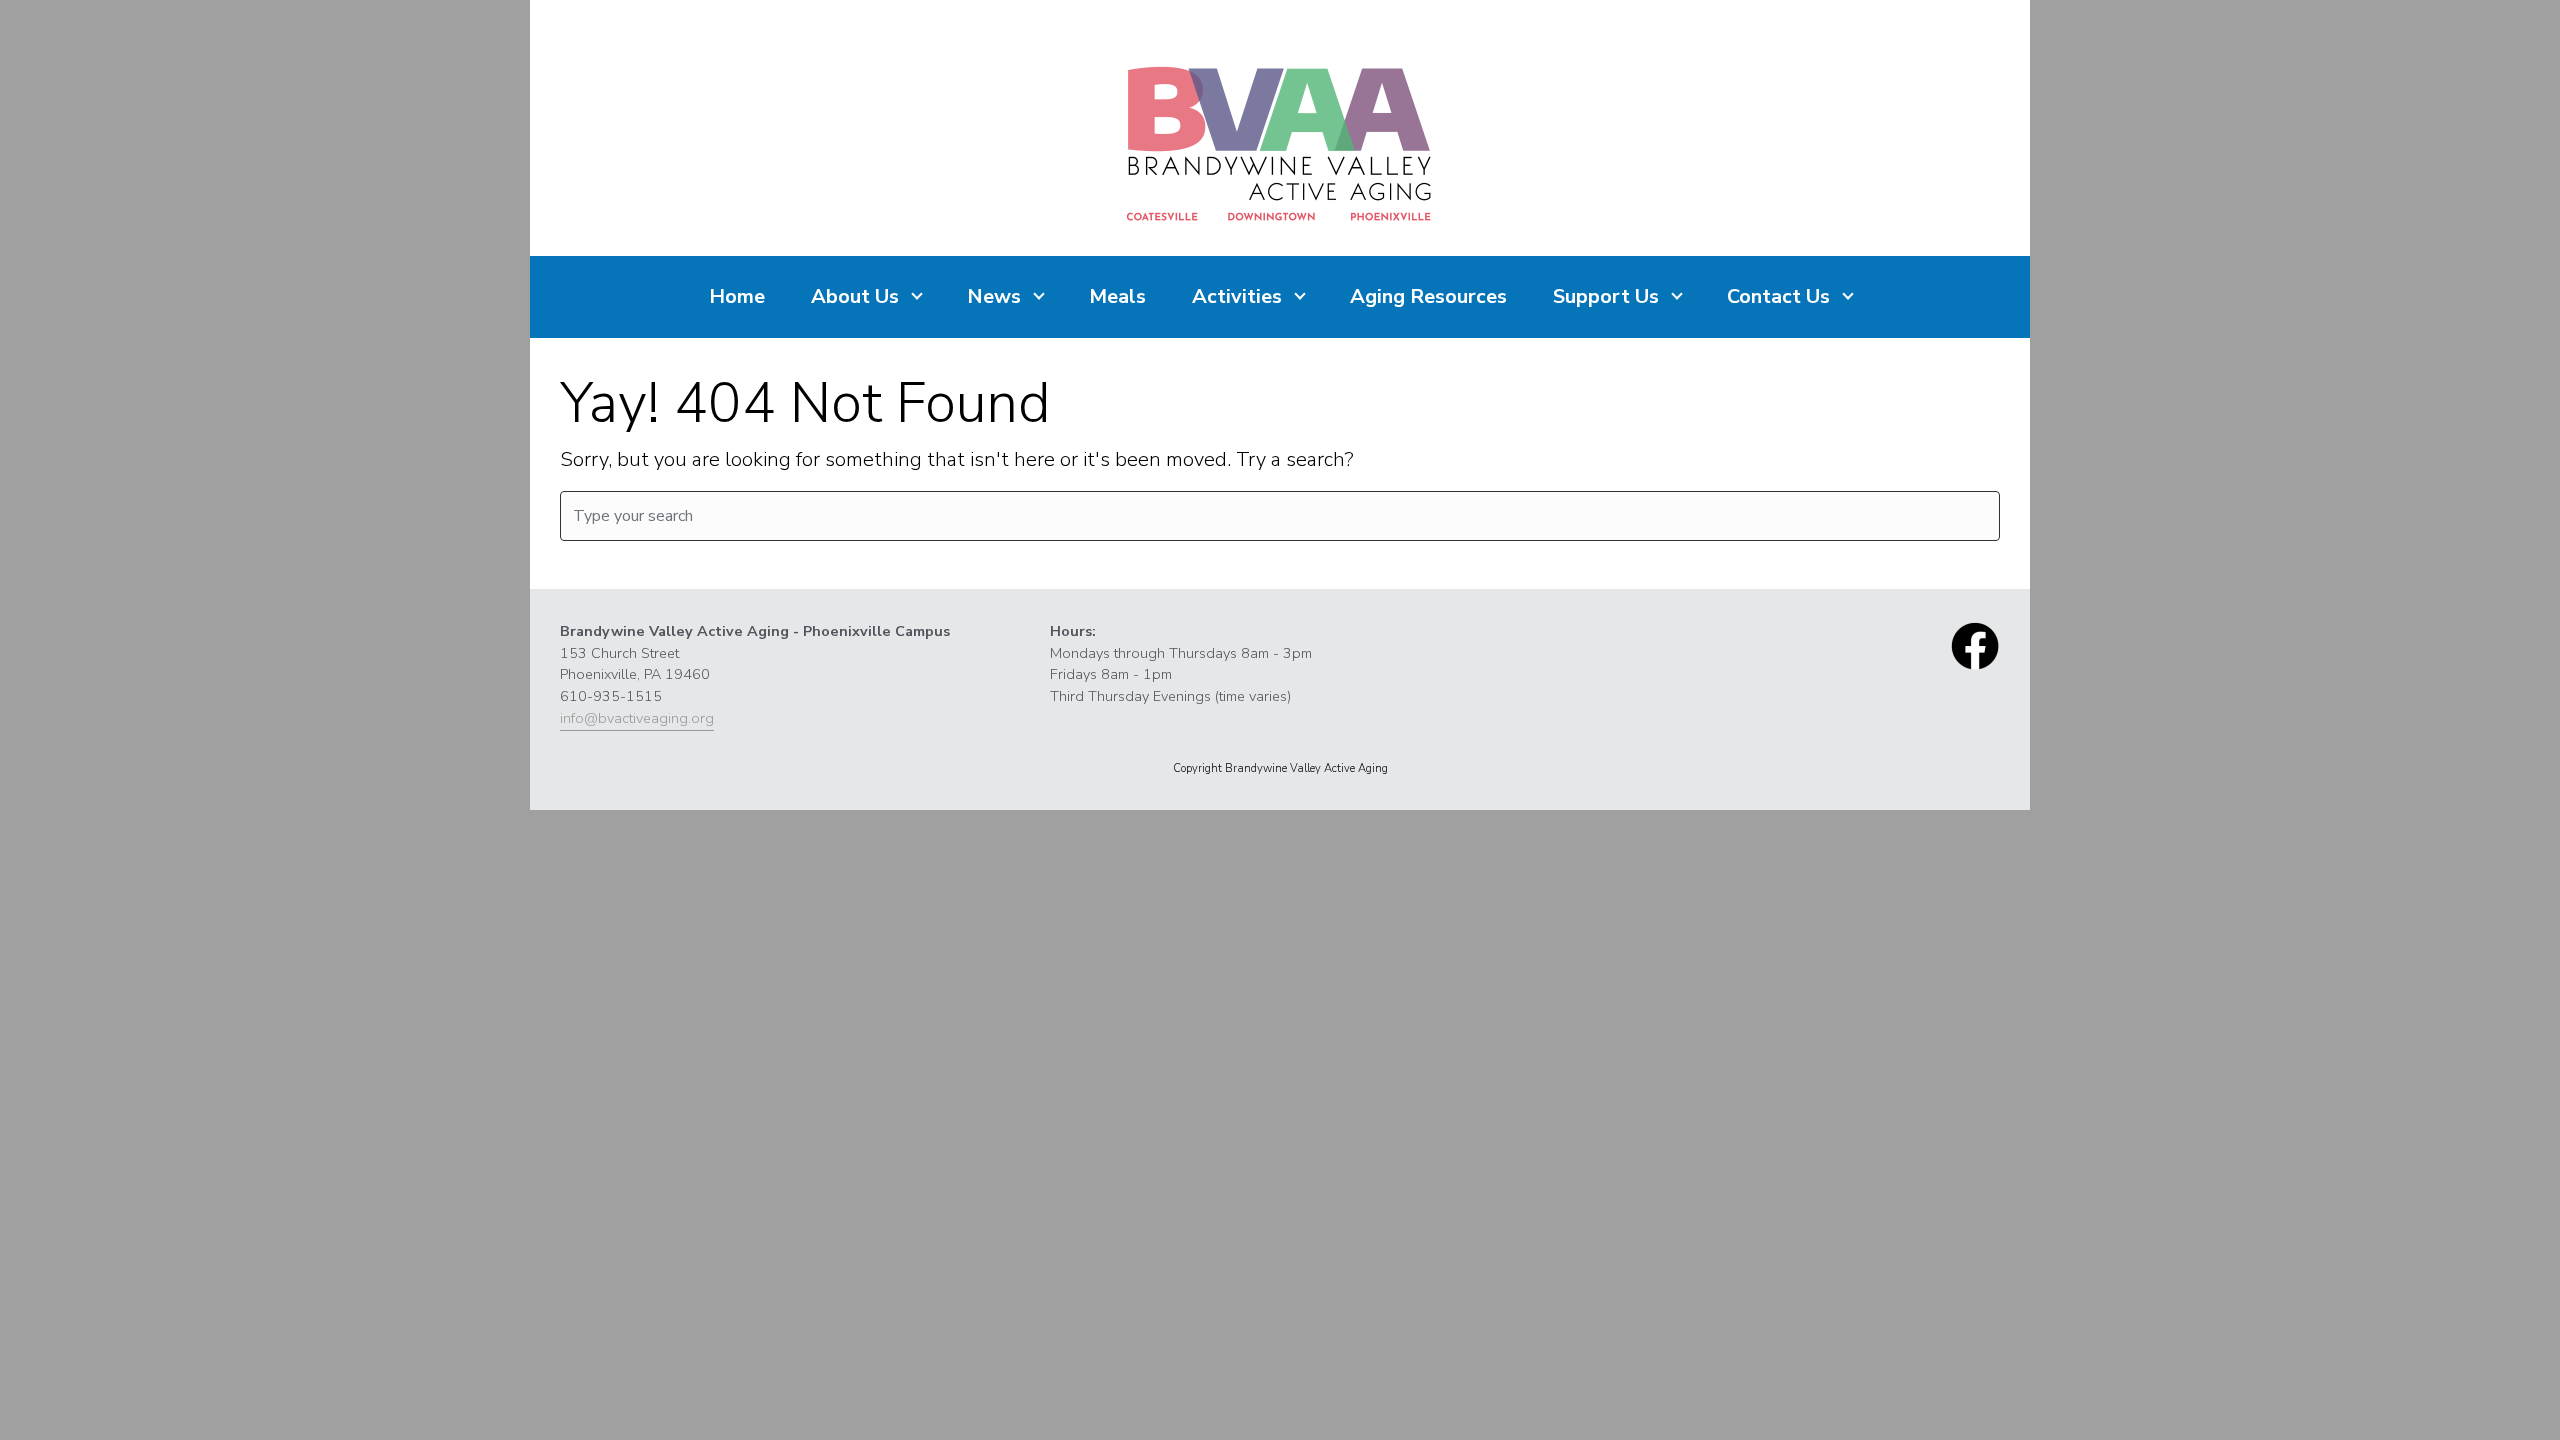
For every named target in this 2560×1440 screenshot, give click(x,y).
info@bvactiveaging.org (637, 718)
